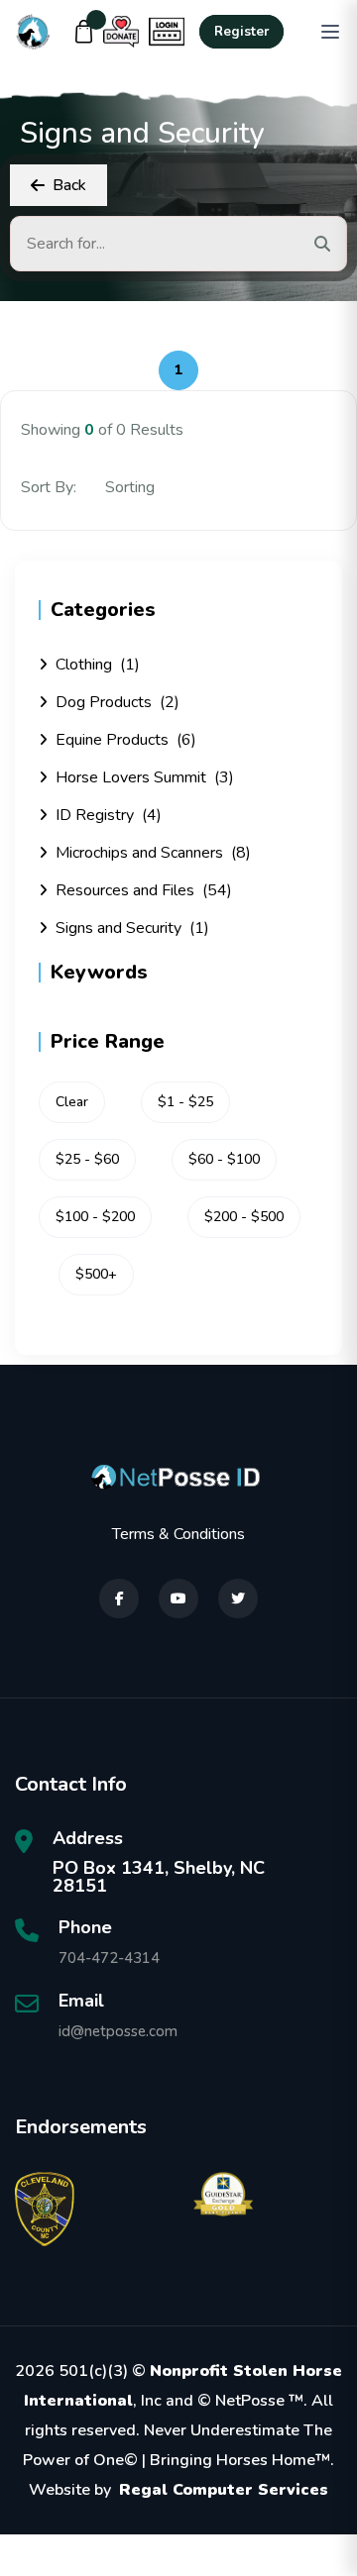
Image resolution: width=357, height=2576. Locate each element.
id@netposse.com (118, 2031)
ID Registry (109, 815)
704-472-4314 (109, 1958)
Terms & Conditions (178, 1534)
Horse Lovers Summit (145, 777)
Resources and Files (144, 890)
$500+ (96, 1274)
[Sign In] (167, 32)
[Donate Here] (121, 32)
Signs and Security (132, 928)
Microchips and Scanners (153, 853)
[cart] (84, 32)
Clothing (98, 665)
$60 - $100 (224, 1159)
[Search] (322, 244)
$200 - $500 (244, 1217)
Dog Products (118, 702)
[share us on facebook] (119, 1598)
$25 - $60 (87, 1159)
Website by (178, 2490)
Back (69, 185)
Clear (72, 1102)
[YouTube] (178, 1598)
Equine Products (126, 740)
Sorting (132, 487)
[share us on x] (238, 1598)
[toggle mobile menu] (330, 32)
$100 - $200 (95, 1217)
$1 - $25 (185, 1102)
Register (241, 32)
